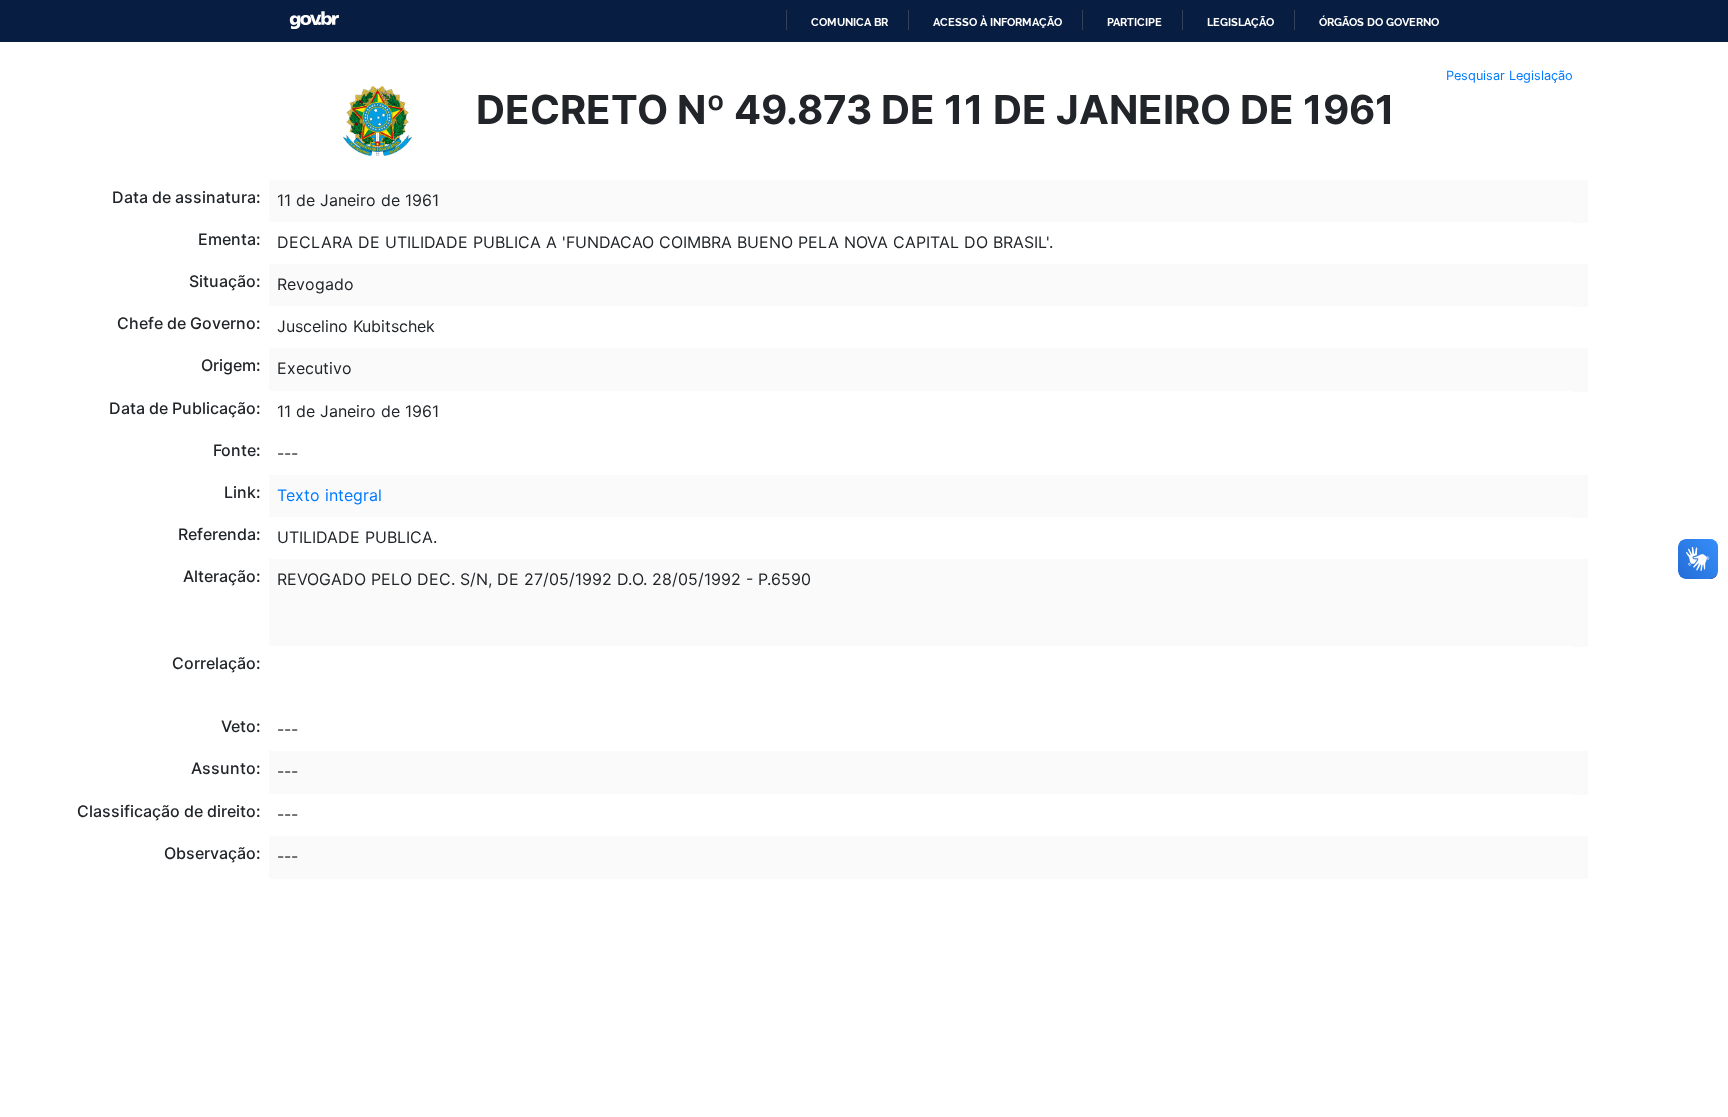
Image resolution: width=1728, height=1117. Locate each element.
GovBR (314, 20)
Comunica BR (849, 22)
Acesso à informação (997, 22)
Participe (1134, 22)
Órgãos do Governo (1379, 22)
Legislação (1240, 22)
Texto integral (329, 495)
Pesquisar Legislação (1509, 75)
